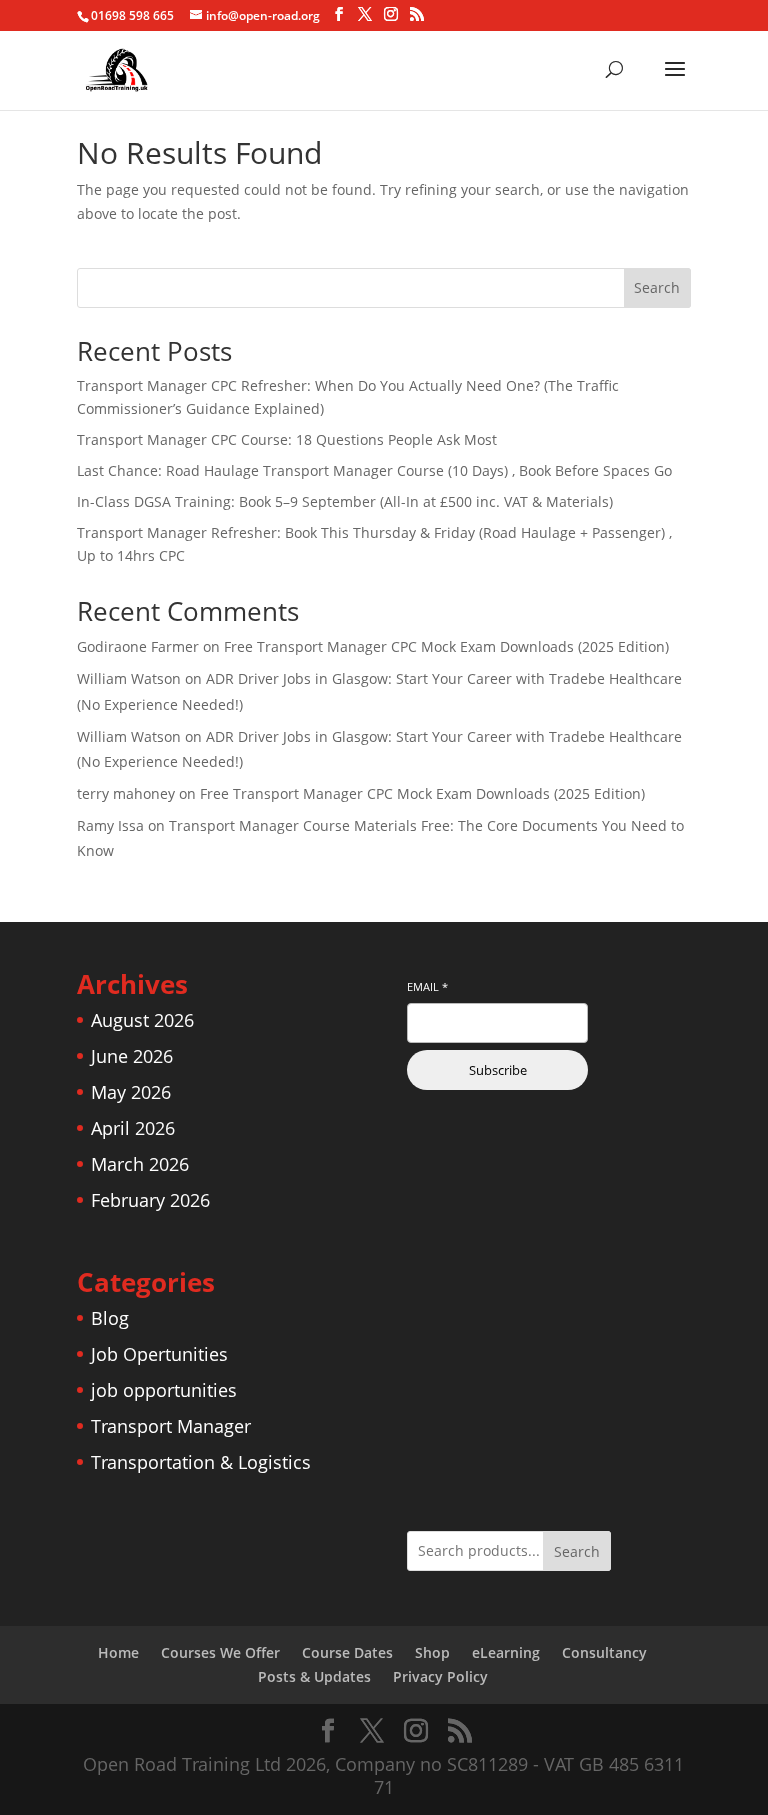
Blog (110, 1318)
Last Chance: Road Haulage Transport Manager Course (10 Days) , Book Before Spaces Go (374, 470)
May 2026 (131, 1092)
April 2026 (133, 1128)
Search (657, 287)
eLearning (506, 1652)
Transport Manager (171, 1426)
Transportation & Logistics (201, 1462)
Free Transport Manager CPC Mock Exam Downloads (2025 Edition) (446, 646)
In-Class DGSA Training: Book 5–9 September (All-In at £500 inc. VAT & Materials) (345, 501)
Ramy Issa (110, 825)
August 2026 (142, 1020)
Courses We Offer (220, 1652)
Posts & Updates (314, 1676)
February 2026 (150, 1200)
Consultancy (604, 1652)
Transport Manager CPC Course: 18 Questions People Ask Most (287, 439)
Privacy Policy (440, 1676)
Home (118, 1652)
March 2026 (140, 1164)
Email (427, 986)
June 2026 (132, 1056)
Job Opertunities (159, 1354)
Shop (432, 1652)
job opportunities (164, 1390)
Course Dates (347, 1652)
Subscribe (498, 1070)
